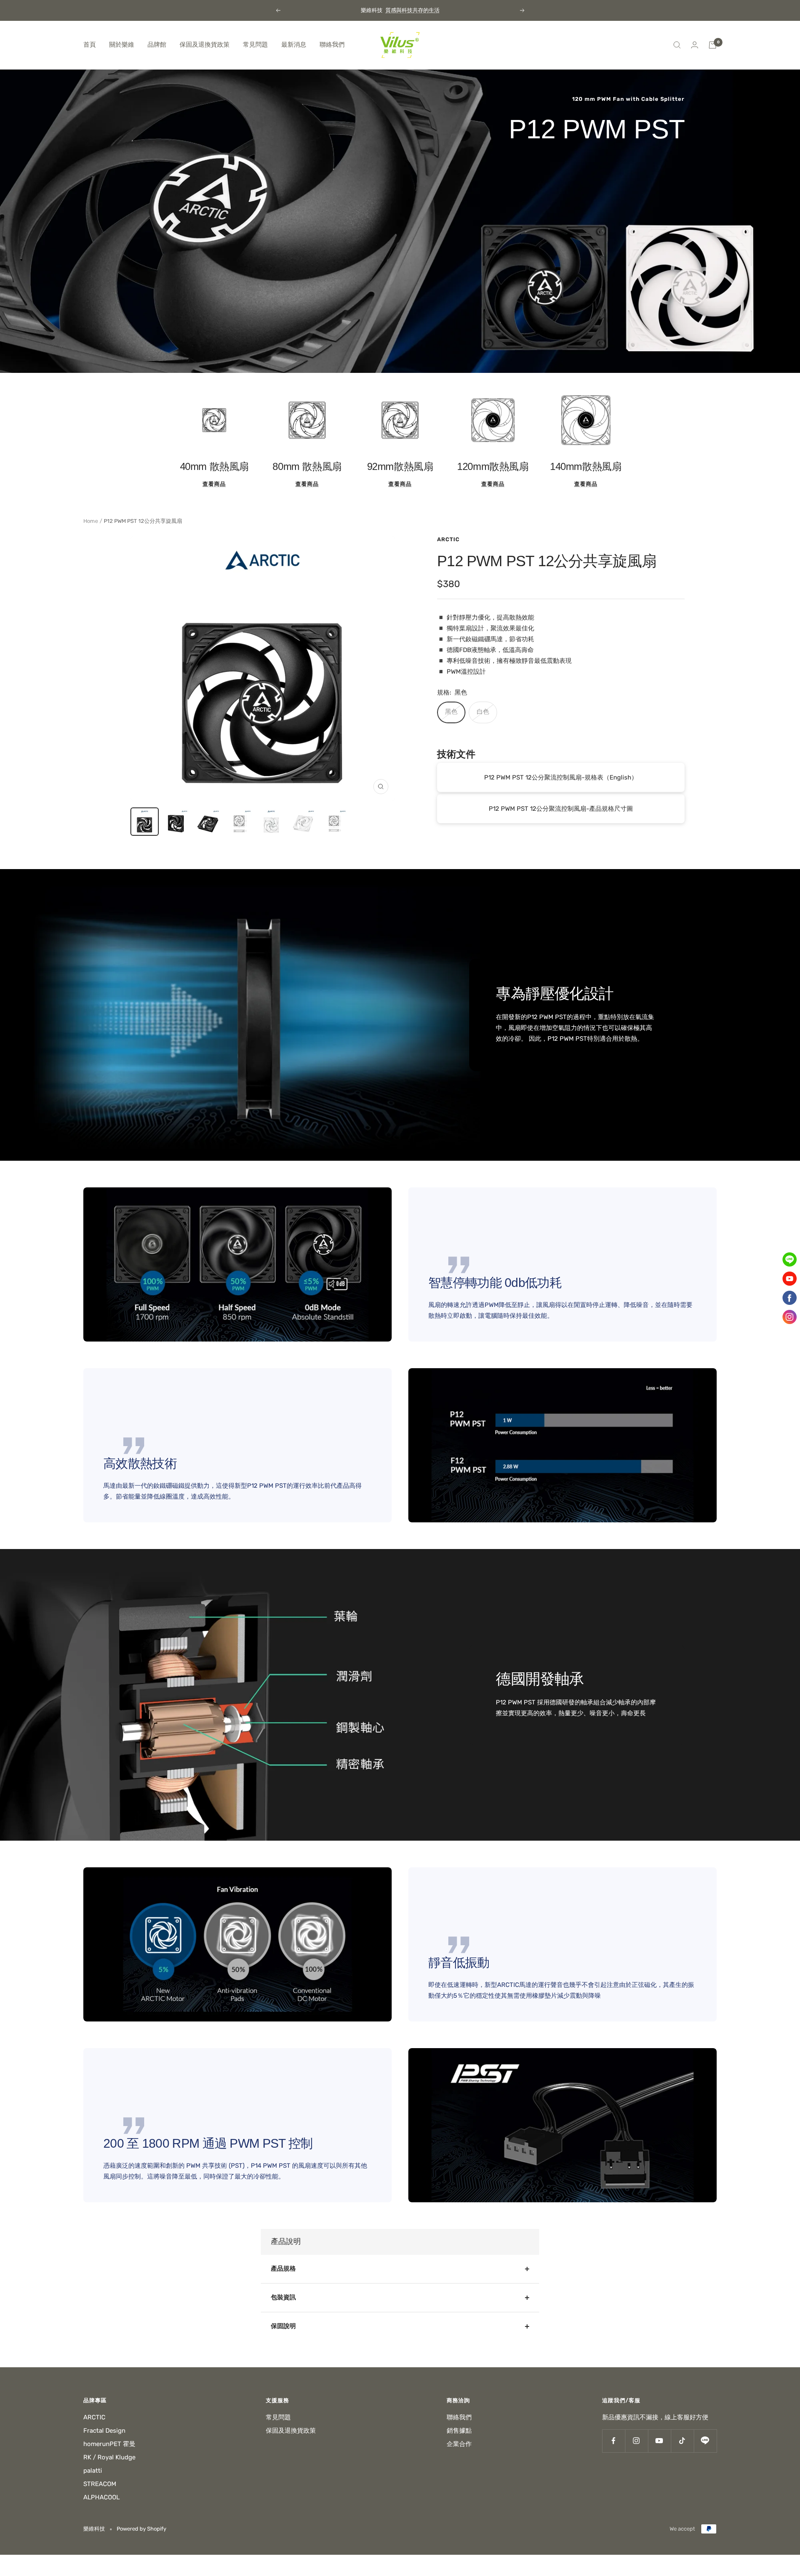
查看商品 (214, 484)
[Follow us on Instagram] (636, 2441)
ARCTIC (448, 539)
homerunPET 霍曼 (109, 2444)
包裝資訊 (283, 2297)
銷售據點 (459, 2431)
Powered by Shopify (141, 2529)
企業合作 (459, 2444)
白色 (483, 712)
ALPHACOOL (101, 2497)
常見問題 (255, 45)
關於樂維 (122, 45)
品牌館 (157, 45)
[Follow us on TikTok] (682, 2441)
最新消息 (294, 45)
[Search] (677, 45)
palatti (93, 2471)
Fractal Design (104, 2431)
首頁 (90, 45)
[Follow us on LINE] (705, 2441)
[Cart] (712, 45)
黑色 (451, 712)
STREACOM (100, 2484)
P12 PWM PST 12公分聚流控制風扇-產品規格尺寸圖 (561, 809)
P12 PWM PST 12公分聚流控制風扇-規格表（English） (561, 777)
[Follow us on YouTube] (659, 2441)
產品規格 (283, 2269)
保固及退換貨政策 (205, 45)
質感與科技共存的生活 (412, 10)
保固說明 (283, 2326)
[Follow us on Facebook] (614, 2441)
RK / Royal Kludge (109, 2457)
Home (91, 521)
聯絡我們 (332, 45)
